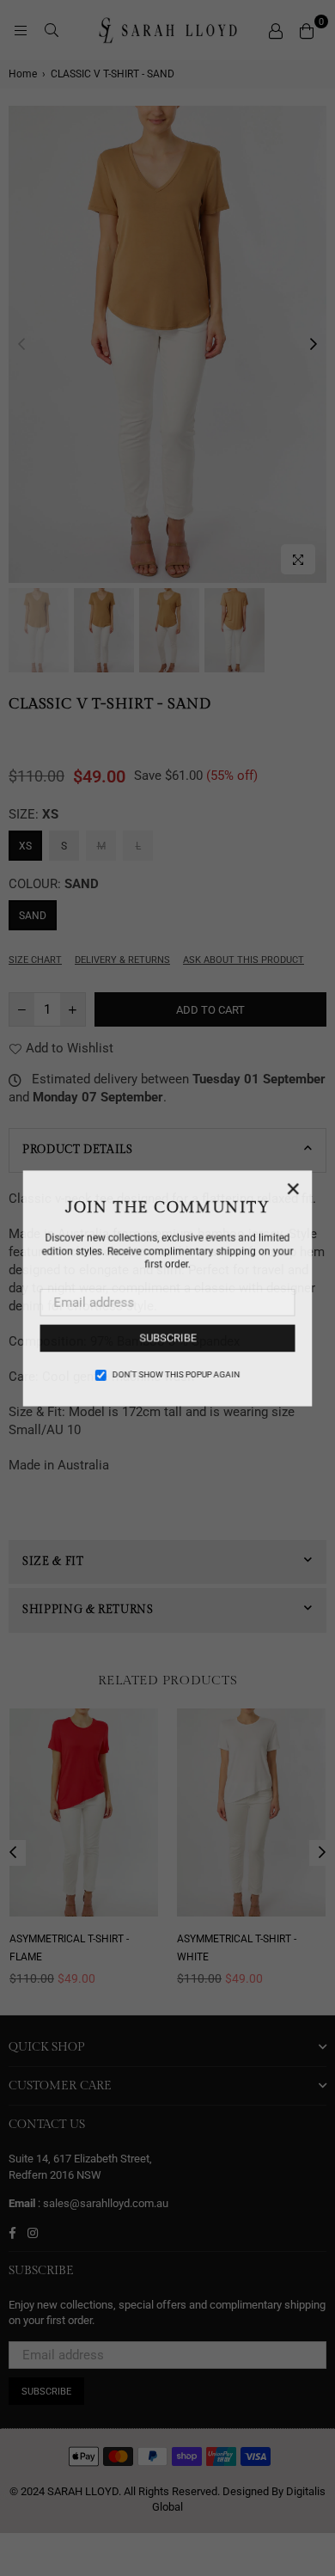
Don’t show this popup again (176, 1374)
